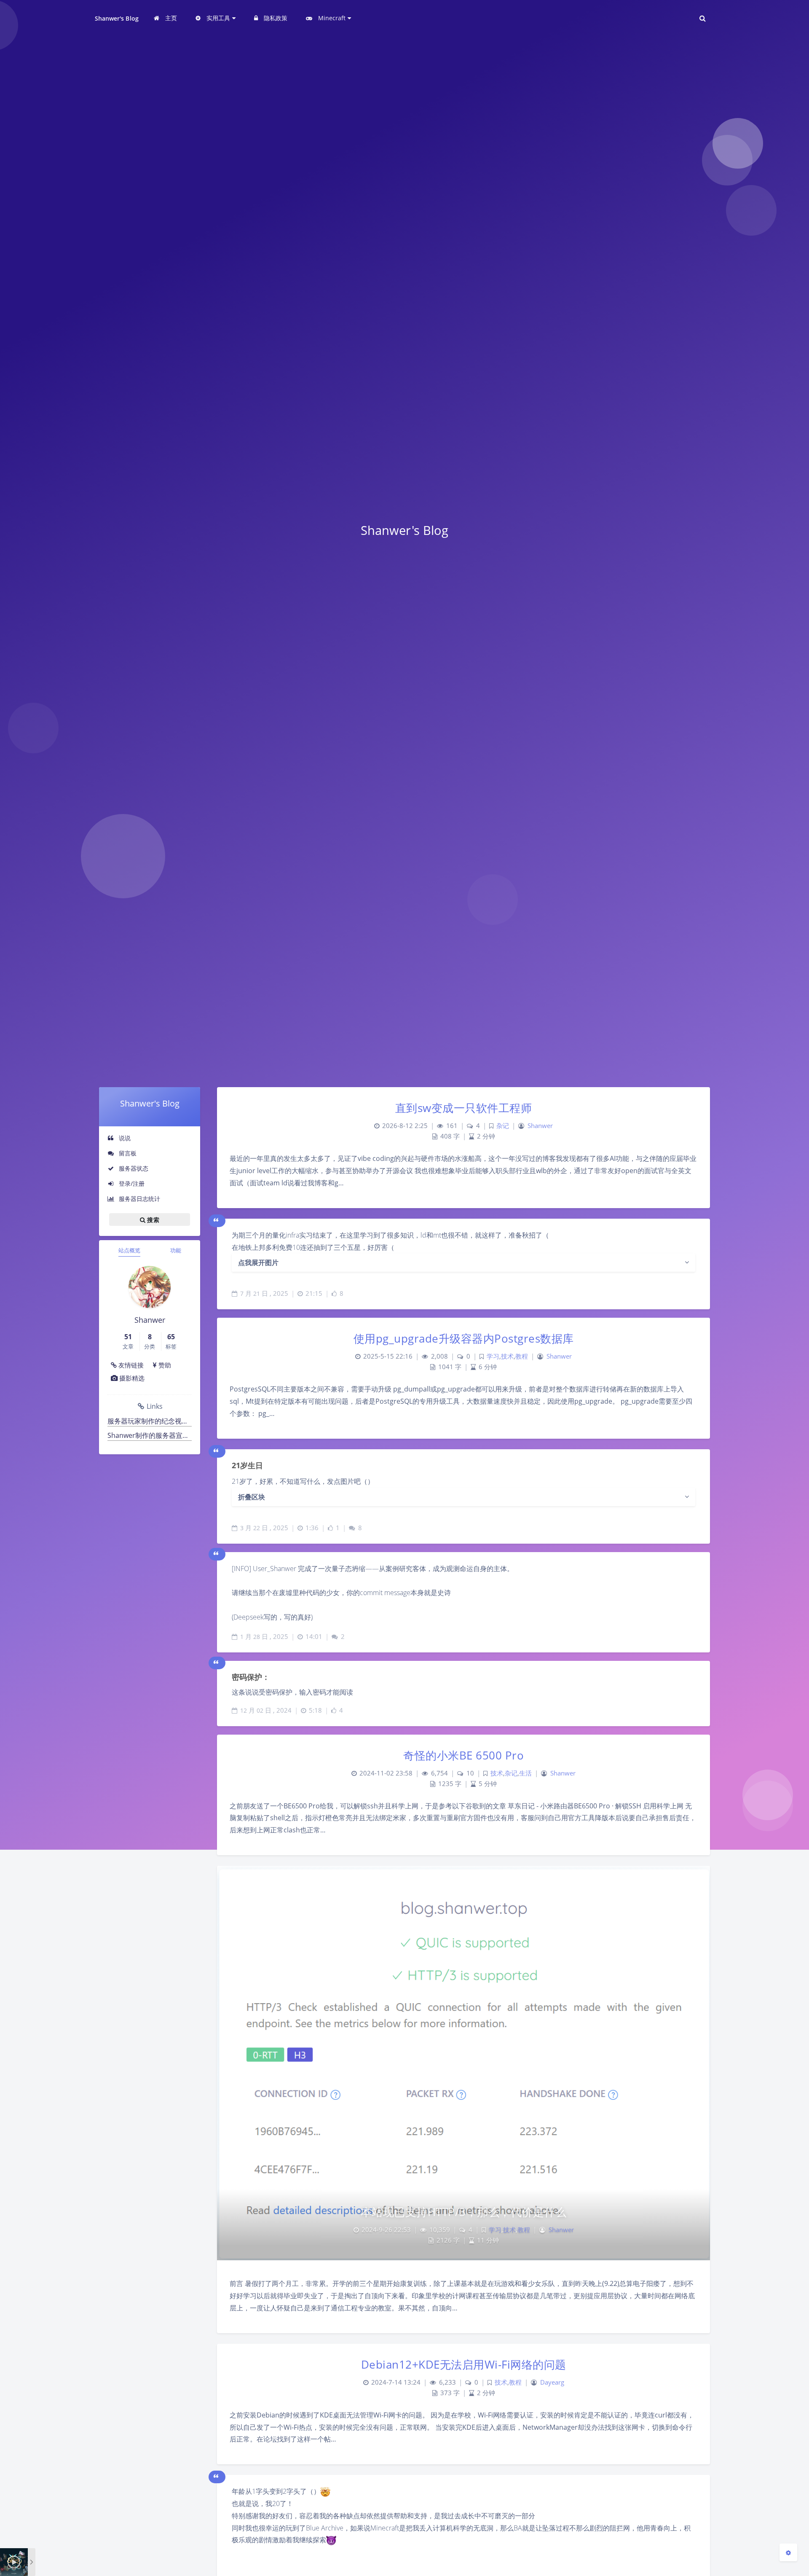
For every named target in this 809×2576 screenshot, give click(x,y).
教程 (522, 1356)
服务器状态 (133, 1168)
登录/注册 (131, 1183)
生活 (525, 1773)
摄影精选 (131, 1378)
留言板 (127, 1153)
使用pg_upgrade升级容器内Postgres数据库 (464, 1338)
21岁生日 (247, 1465)
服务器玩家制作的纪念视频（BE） (150, 1421)
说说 (124, 1138)
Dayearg (552, 2382)
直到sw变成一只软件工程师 (464, 1108)
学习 (493, 1356)
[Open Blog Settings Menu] (788, 2552)
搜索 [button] (152, 1220)
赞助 (164, 1365)
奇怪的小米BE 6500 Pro (463, 1755)
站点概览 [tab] (129, 1250)
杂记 (503, 1126)
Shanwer (540, 1126)
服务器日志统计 (139, 1199)
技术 (507, 1356)
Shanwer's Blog (117, 18)
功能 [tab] (176, 1250)
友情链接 (130, 1365)
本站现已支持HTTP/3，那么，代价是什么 (464, 2212)
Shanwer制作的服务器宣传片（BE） (150, 1435)
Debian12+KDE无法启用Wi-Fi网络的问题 (464, 2364)
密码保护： (251, 1677)
